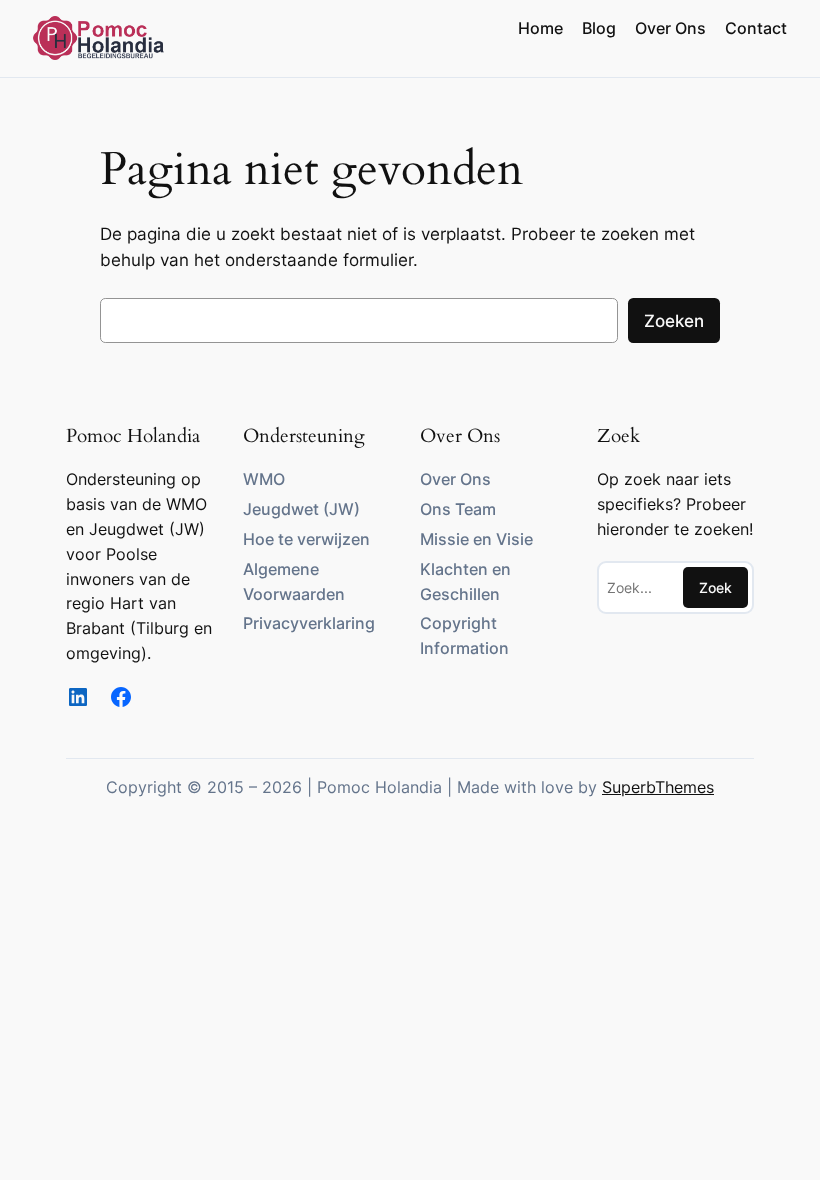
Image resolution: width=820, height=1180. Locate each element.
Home (540, 28)
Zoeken (674, 321)
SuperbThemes (658, 787)
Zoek (715, 587)
